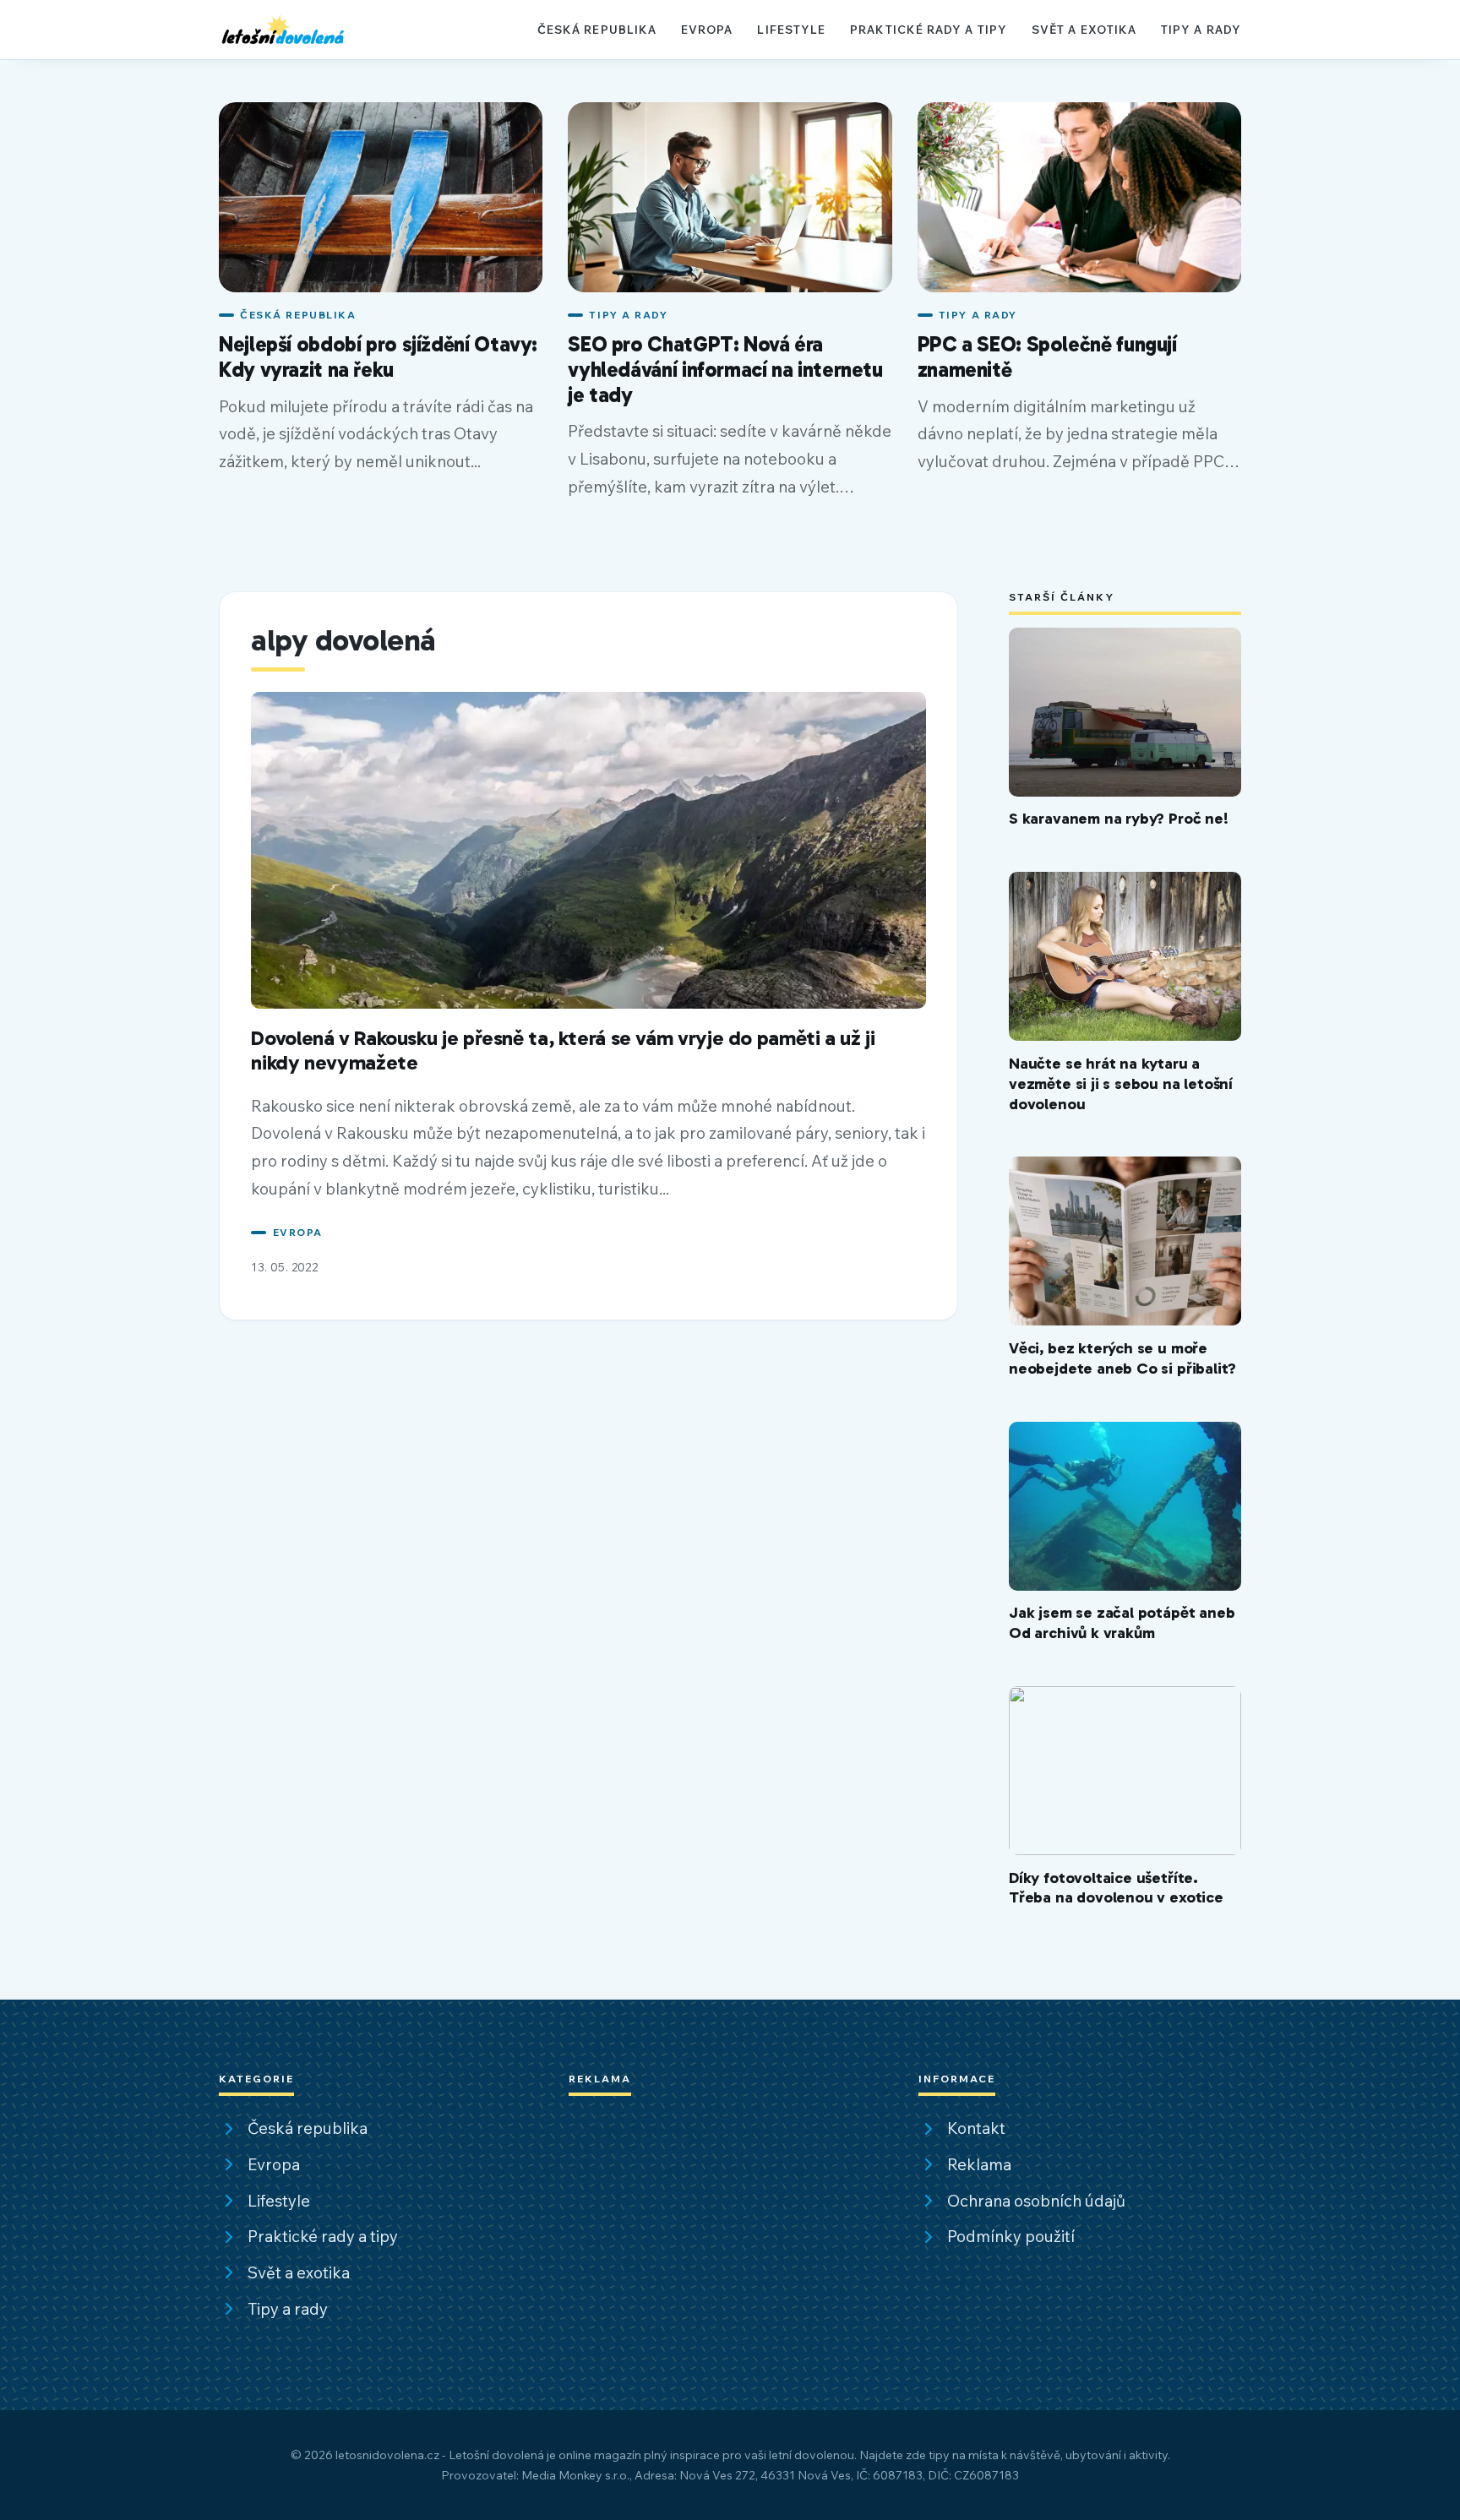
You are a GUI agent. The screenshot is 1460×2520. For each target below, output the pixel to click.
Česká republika (597, 29)
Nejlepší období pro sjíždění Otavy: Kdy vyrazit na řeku (378, 357)
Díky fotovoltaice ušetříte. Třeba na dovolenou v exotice (1116, 1888)
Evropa (707, 29)
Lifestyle (791, 29)
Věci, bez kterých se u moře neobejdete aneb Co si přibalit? (1122, 1358)
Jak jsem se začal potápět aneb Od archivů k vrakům (1122, 1622)
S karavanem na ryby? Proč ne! (1119, 818)
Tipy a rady (1201, 29)
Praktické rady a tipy (929, 29)
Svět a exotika (1084, 29)
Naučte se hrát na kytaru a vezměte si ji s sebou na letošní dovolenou (1121, 1083)
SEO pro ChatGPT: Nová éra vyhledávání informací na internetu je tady (725, 369)
